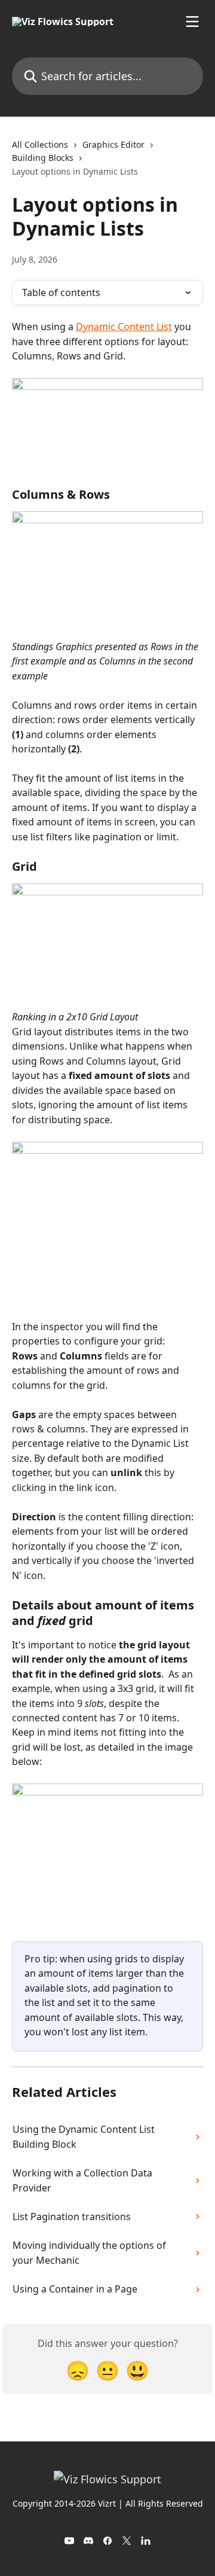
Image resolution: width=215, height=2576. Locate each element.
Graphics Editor (113, 144)
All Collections (40, 144)
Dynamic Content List (124, 327)
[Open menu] (192, 22)
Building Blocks (43, 158)
